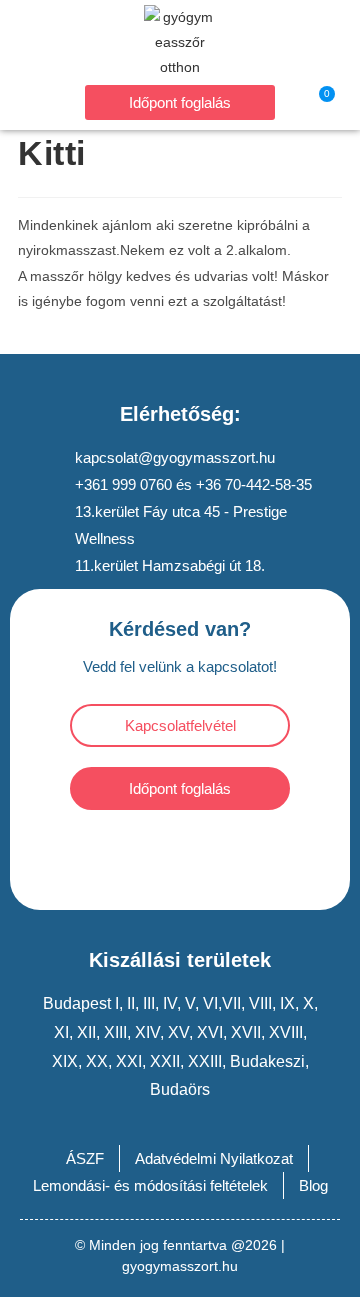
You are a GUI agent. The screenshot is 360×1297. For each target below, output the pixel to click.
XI (61, 1032)
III (149, 1003)
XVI (210, 1032)
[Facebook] (153, 855)
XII (86, 1032)
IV (170, 1003)
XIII (115, 1032)
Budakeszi (265, 1061)
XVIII (286, 1032)
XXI (129, 1061)
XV (178, 1032)
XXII (165, 1061)
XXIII (205, 1061)
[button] (40, 100)
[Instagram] (208, 855)
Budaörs (180, 1089)
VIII (260, 1003)
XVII (246, 1032)
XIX (65, 1061)
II (131, 1003)
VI (210, 1003)
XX (97, 1061)
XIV (147, 1032)
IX (287, 1003)
